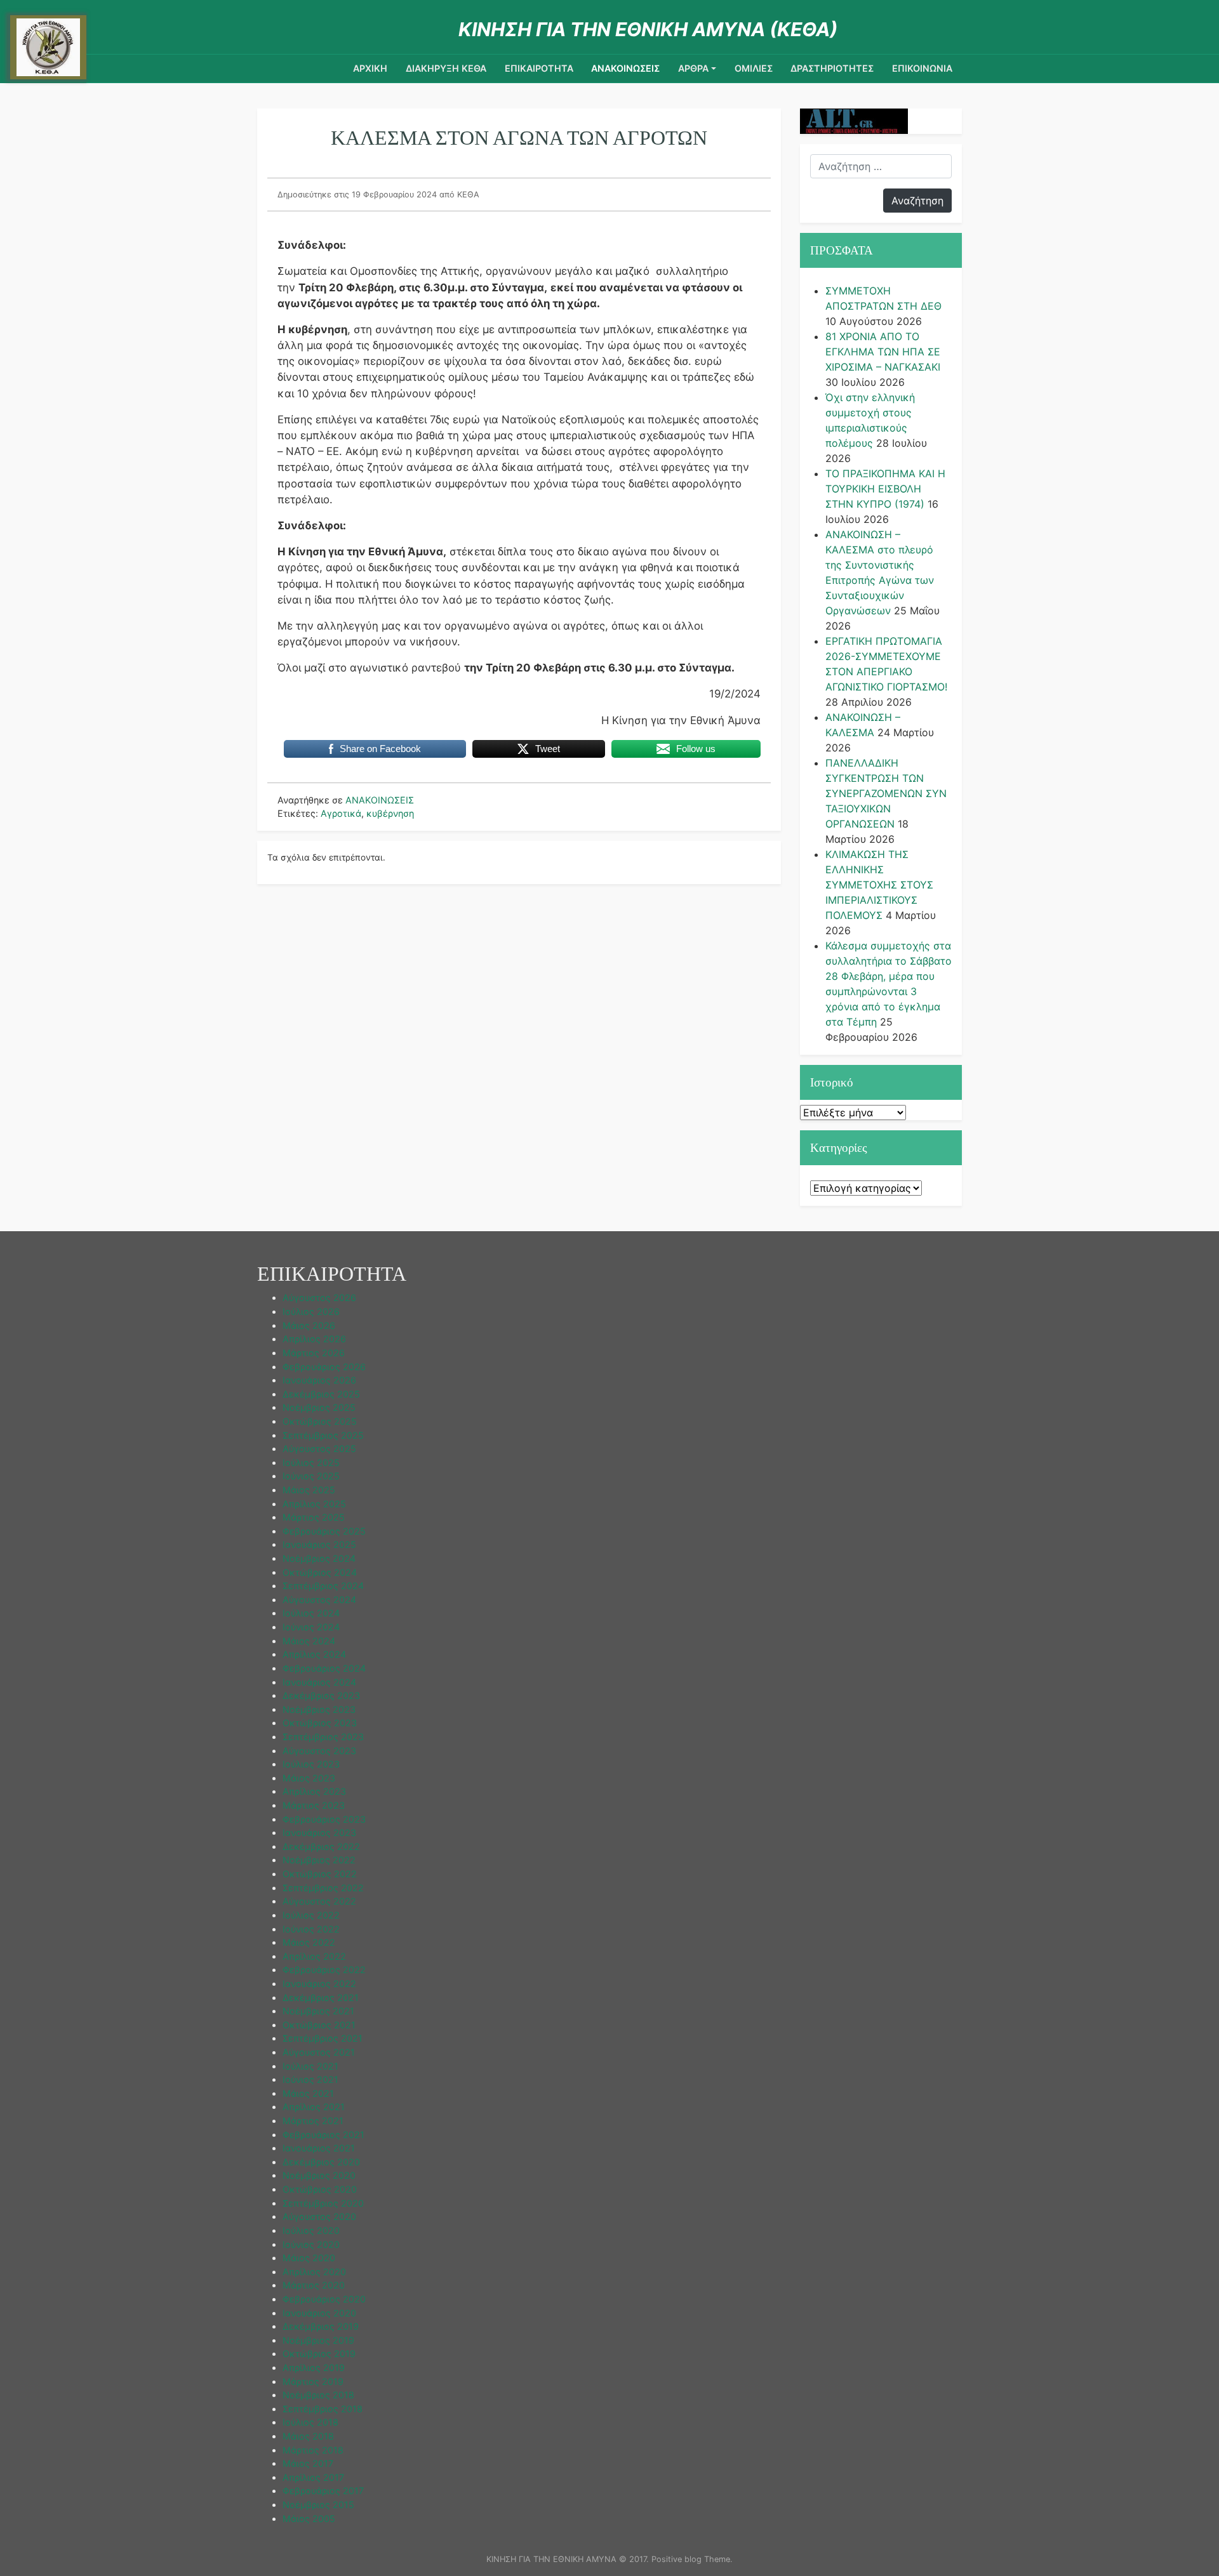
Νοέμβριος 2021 (318, 2011)
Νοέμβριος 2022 (319, 1860)
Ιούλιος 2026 (311, 1311)
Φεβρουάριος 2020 (324, 2299)
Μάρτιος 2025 (314, 1517)
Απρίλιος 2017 (313, 2477)
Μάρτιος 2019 (313, 2381)
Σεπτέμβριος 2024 (323, 1586)
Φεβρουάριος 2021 (323, 2135)
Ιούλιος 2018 (310, 2422)
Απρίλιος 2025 (314, 1504)
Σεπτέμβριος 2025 (323, 1435)
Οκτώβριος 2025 (320, 1421)
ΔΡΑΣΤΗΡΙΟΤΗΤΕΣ (832, 68)
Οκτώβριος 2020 (320, 2189)
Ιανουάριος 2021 (319, 2148)
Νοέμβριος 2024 (319, 1558)
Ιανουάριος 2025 (319, 1544)
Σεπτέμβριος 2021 (323, 2038)
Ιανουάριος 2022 (319, 1984)
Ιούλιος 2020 (311, 2230)
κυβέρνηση (390, 813)
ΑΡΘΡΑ (693, 68)
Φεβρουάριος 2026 (324, 1367)
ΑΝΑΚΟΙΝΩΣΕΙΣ (625, 68)
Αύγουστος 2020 (319, 2216)
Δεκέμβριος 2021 (321, 1998)
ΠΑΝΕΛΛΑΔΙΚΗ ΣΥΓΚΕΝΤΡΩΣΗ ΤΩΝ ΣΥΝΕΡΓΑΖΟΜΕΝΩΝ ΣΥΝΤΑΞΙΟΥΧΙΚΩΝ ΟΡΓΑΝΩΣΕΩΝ (886, 793)
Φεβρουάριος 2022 (324, 1970)
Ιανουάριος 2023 (319, 1833)
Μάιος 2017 (308, 2463)
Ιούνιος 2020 (311, 2244)
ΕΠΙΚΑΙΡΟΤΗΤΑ (539, 68)
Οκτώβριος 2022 (320, 1874)
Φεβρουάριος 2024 (324, 1668)
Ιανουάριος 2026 (319, 1380)
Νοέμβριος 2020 (319, 2175)
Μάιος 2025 (309, 1490)
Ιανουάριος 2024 (319, 1682)
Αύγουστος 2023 (319, 1751)
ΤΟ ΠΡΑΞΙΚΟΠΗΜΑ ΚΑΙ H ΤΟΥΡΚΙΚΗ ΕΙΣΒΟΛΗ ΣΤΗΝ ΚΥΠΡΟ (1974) (885, 489)
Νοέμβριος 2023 (319, 1709)
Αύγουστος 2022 (319, 1901)
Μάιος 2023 (309, 1778)
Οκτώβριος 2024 (320, 1572)
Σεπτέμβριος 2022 (323, 1888)
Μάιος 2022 (309, 1942)
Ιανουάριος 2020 (319, 2313)
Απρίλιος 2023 (314, 1791)
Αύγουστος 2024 (319, 1600)
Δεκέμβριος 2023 (321, 1695)
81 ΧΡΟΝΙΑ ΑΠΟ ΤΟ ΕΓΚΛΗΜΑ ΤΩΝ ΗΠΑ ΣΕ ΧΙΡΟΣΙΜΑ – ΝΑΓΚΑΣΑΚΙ (883, 352)
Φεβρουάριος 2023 (324, 1819)
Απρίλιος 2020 (314, 2272)
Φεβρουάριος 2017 (323, 2491)
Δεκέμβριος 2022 (321, 1846)
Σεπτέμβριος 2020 (323, 2203)
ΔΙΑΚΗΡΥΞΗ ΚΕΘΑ (446, 68)
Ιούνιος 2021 (310, 2079)
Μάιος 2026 (309, 1325)
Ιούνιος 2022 (311, 1929)
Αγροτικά (341, 813)
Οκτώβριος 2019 (319, 2354)
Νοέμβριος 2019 (318, 2340)
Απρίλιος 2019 (314, 2368)
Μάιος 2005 (309, 2519)
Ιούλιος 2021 (310, 2066)
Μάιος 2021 (308, 2093)
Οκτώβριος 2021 (319, 2025)
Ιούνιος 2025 (311, 1476)
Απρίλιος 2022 (314, 1956)
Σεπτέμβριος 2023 (323, 1737)
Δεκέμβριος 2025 (321, 1394)
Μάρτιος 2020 (314, 2285)
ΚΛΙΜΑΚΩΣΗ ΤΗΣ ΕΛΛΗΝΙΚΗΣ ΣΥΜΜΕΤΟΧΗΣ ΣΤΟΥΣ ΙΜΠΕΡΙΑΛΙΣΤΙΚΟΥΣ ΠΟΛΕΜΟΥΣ (879, 885)
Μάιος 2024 (309, 1641)
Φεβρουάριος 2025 (324, 1531)
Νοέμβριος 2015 (318, 2505)
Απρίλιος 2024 (314, 1654)
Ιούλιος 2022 (311, 1915)
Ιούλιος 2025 (311, 1463)
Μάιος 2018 (308, 2436)
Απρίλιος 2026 (314, 1339)
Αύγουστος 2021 (319, 2052)
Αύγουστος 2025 (319, 1449)
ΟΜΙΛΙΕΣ (754, 68)
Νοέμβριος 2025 (319, 1407)
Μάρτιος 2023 (314, 1805)
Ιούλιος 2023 (311, 1764)
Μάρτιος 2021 (313, 2121)
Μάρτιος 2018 (313, 2450)
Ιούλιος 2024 (311, 1613)
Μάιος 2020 (309, 2258)
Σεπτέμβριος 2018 (323, 2409)
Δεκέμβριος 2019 (321, 2326)
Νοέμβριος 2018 (318, 2395)
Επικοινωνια (922, 68)
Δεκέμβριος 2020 (321, 2162)
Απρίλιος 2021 (314, 2107)
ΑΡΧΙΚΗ (370, 68)
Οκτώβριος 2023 (320, 1723)
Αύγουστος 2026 (319, 1298)
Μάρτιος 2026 (314, 1353)
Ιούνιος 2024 (311, 1627)
